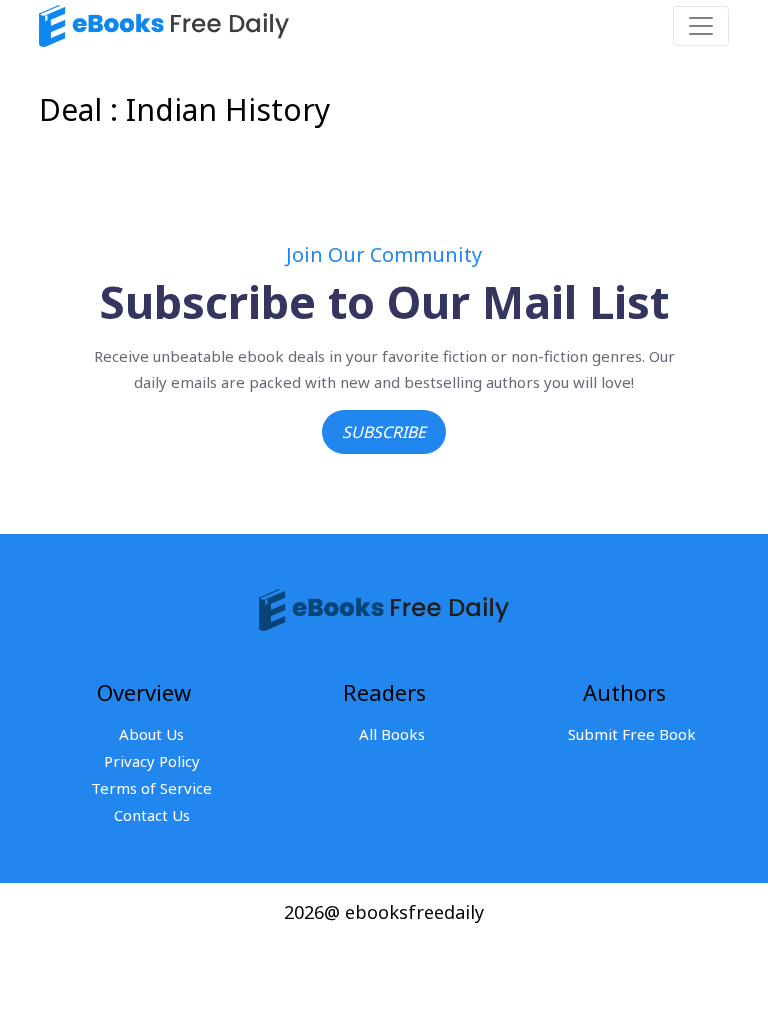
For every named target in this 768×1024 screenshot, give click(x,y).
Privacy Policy (152, 761)
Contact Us (152, 815)
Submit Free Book (632, 734)
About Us (151, 734)
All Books (392, 734)
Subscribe (384, 432)
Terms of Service (151, 788)
